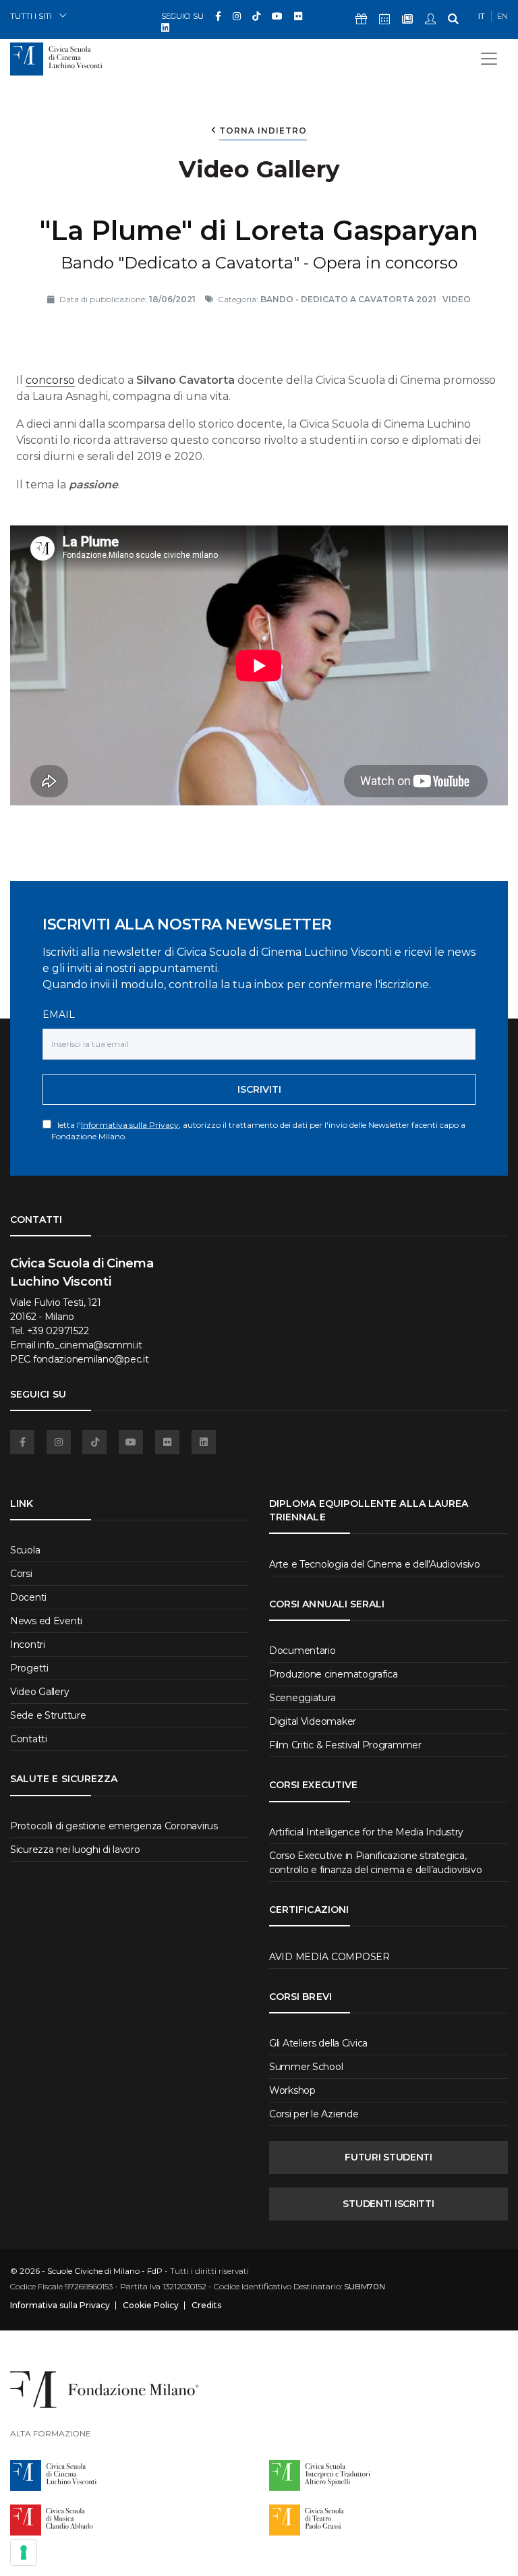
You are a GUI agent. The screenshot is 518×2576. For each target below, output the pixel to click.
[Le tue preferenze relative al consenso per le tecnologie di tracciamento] (24, 2552)
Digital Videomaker (313, 1721)
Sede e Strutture (48, 1715)
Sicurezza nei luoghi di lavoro (75, 1850)
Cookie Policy (151, 2306)
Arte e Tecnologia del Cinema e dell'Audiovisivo (375, 1564)
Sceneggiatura (302, 1698)
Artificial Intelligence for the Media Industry (366, 1832)
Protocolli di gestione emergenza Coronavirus (114, 1826)
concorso (50, 380)
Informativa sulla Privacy (130, 1125)
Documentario (303, 1651)
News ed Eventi (46, 1621)
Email (59, 1014)
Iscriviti (259, 1089)
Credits (206, 2306)
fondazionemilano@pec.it (91, 1359)
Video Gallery (39, 1692)
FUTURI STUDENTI (388, 2157)
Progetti (29, 1668)
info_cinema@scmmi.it (90, 1345)
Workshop (292, 2090)
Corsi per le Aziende (314, 2114)
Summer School (306, 2067)
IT (482, 16)
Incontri (28, 1644)
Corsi (21, 1574)
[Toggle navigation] (489, 59)
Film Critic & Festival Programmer (345, 1745)
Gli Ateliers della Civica (318, 2043)
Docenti (28, 1597)
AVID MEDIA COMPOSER (329, 1957)
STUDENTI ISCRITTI (388, 2204)
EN (502, 16)
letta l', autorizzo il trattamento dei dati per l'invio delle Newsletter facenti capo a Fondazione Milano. (258, 1130)
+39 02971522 (58, 1331)
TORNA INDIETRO (263, 131)
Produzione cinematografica (334, 1674)
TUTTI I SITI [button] (31, 16)
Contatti (29, 1739)
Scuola (25, 1550)
